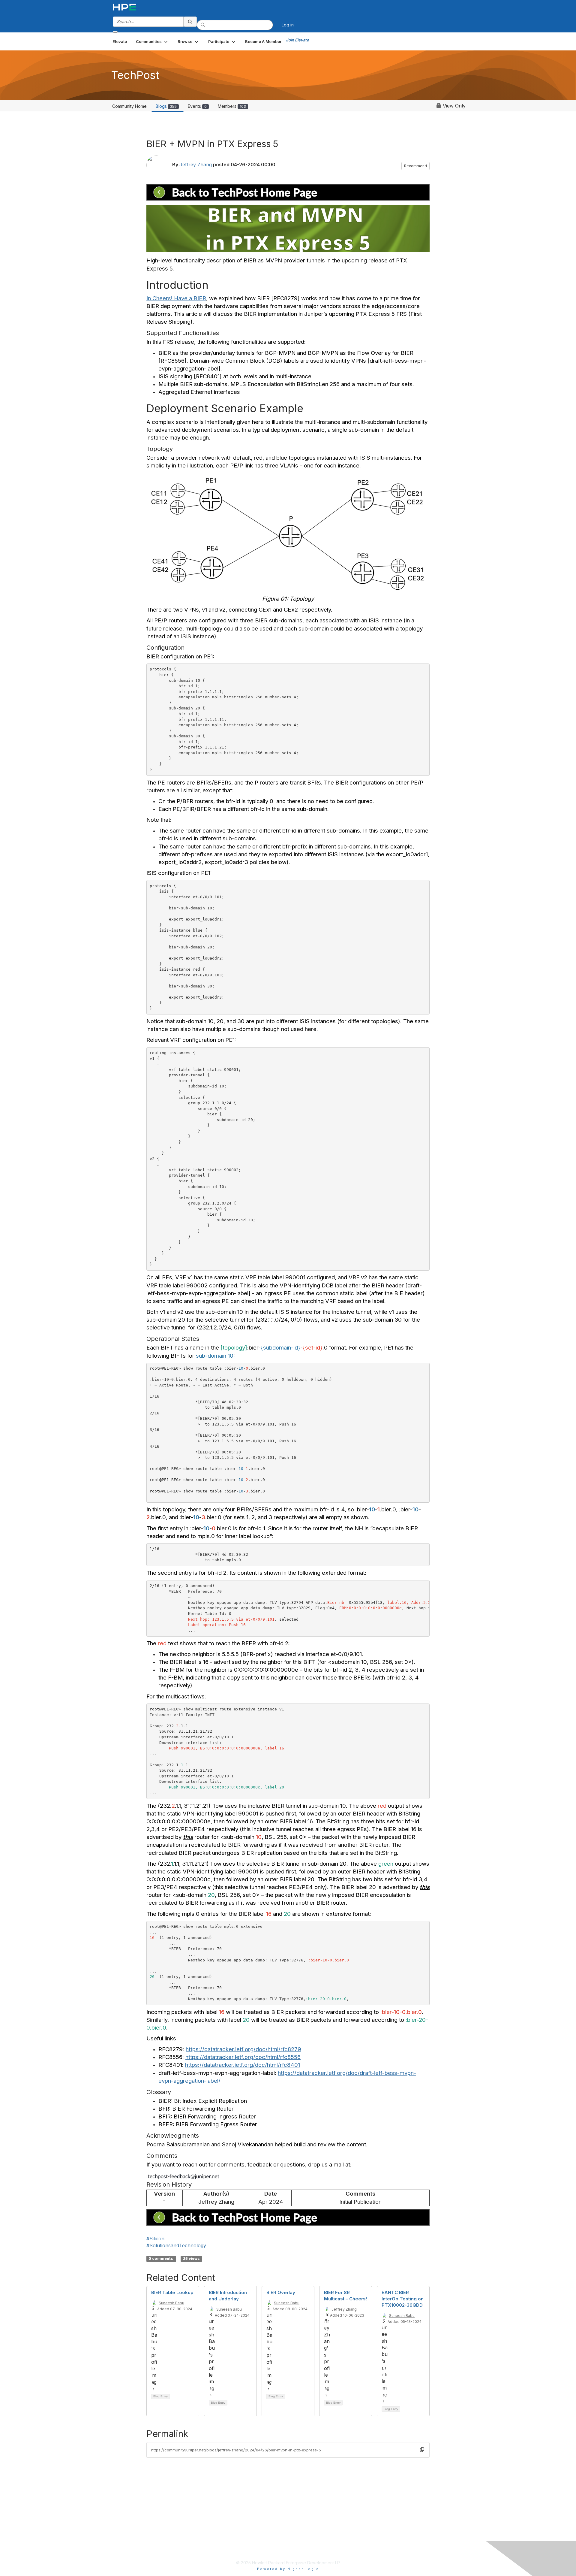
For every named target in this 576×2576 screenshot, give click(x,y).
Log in (288, 25)
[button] (152, 41)
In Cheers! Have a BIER (176, 298)
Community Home (129, 106)
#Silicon (155, 2239)
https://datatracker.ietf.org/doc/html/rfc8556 (243, 2057)
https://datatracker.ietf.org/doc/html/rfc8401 (243, 2065)
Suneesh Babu (171, 2303)
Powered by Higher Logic (288, 2569)
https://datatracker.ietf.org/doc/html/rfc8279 (243, 2049)
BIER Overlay (281, 2292)
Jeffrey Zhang (196, 165)
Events (197, 106)
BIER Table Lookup (172, 2292)
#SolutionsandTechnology (176, 2245)
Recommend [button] (415, 166)
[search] (190, 22)
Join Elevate (297, 40)
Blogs (166, 106)
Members (232, 106)
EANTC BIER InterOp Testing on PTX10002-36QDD (403, 2299)
